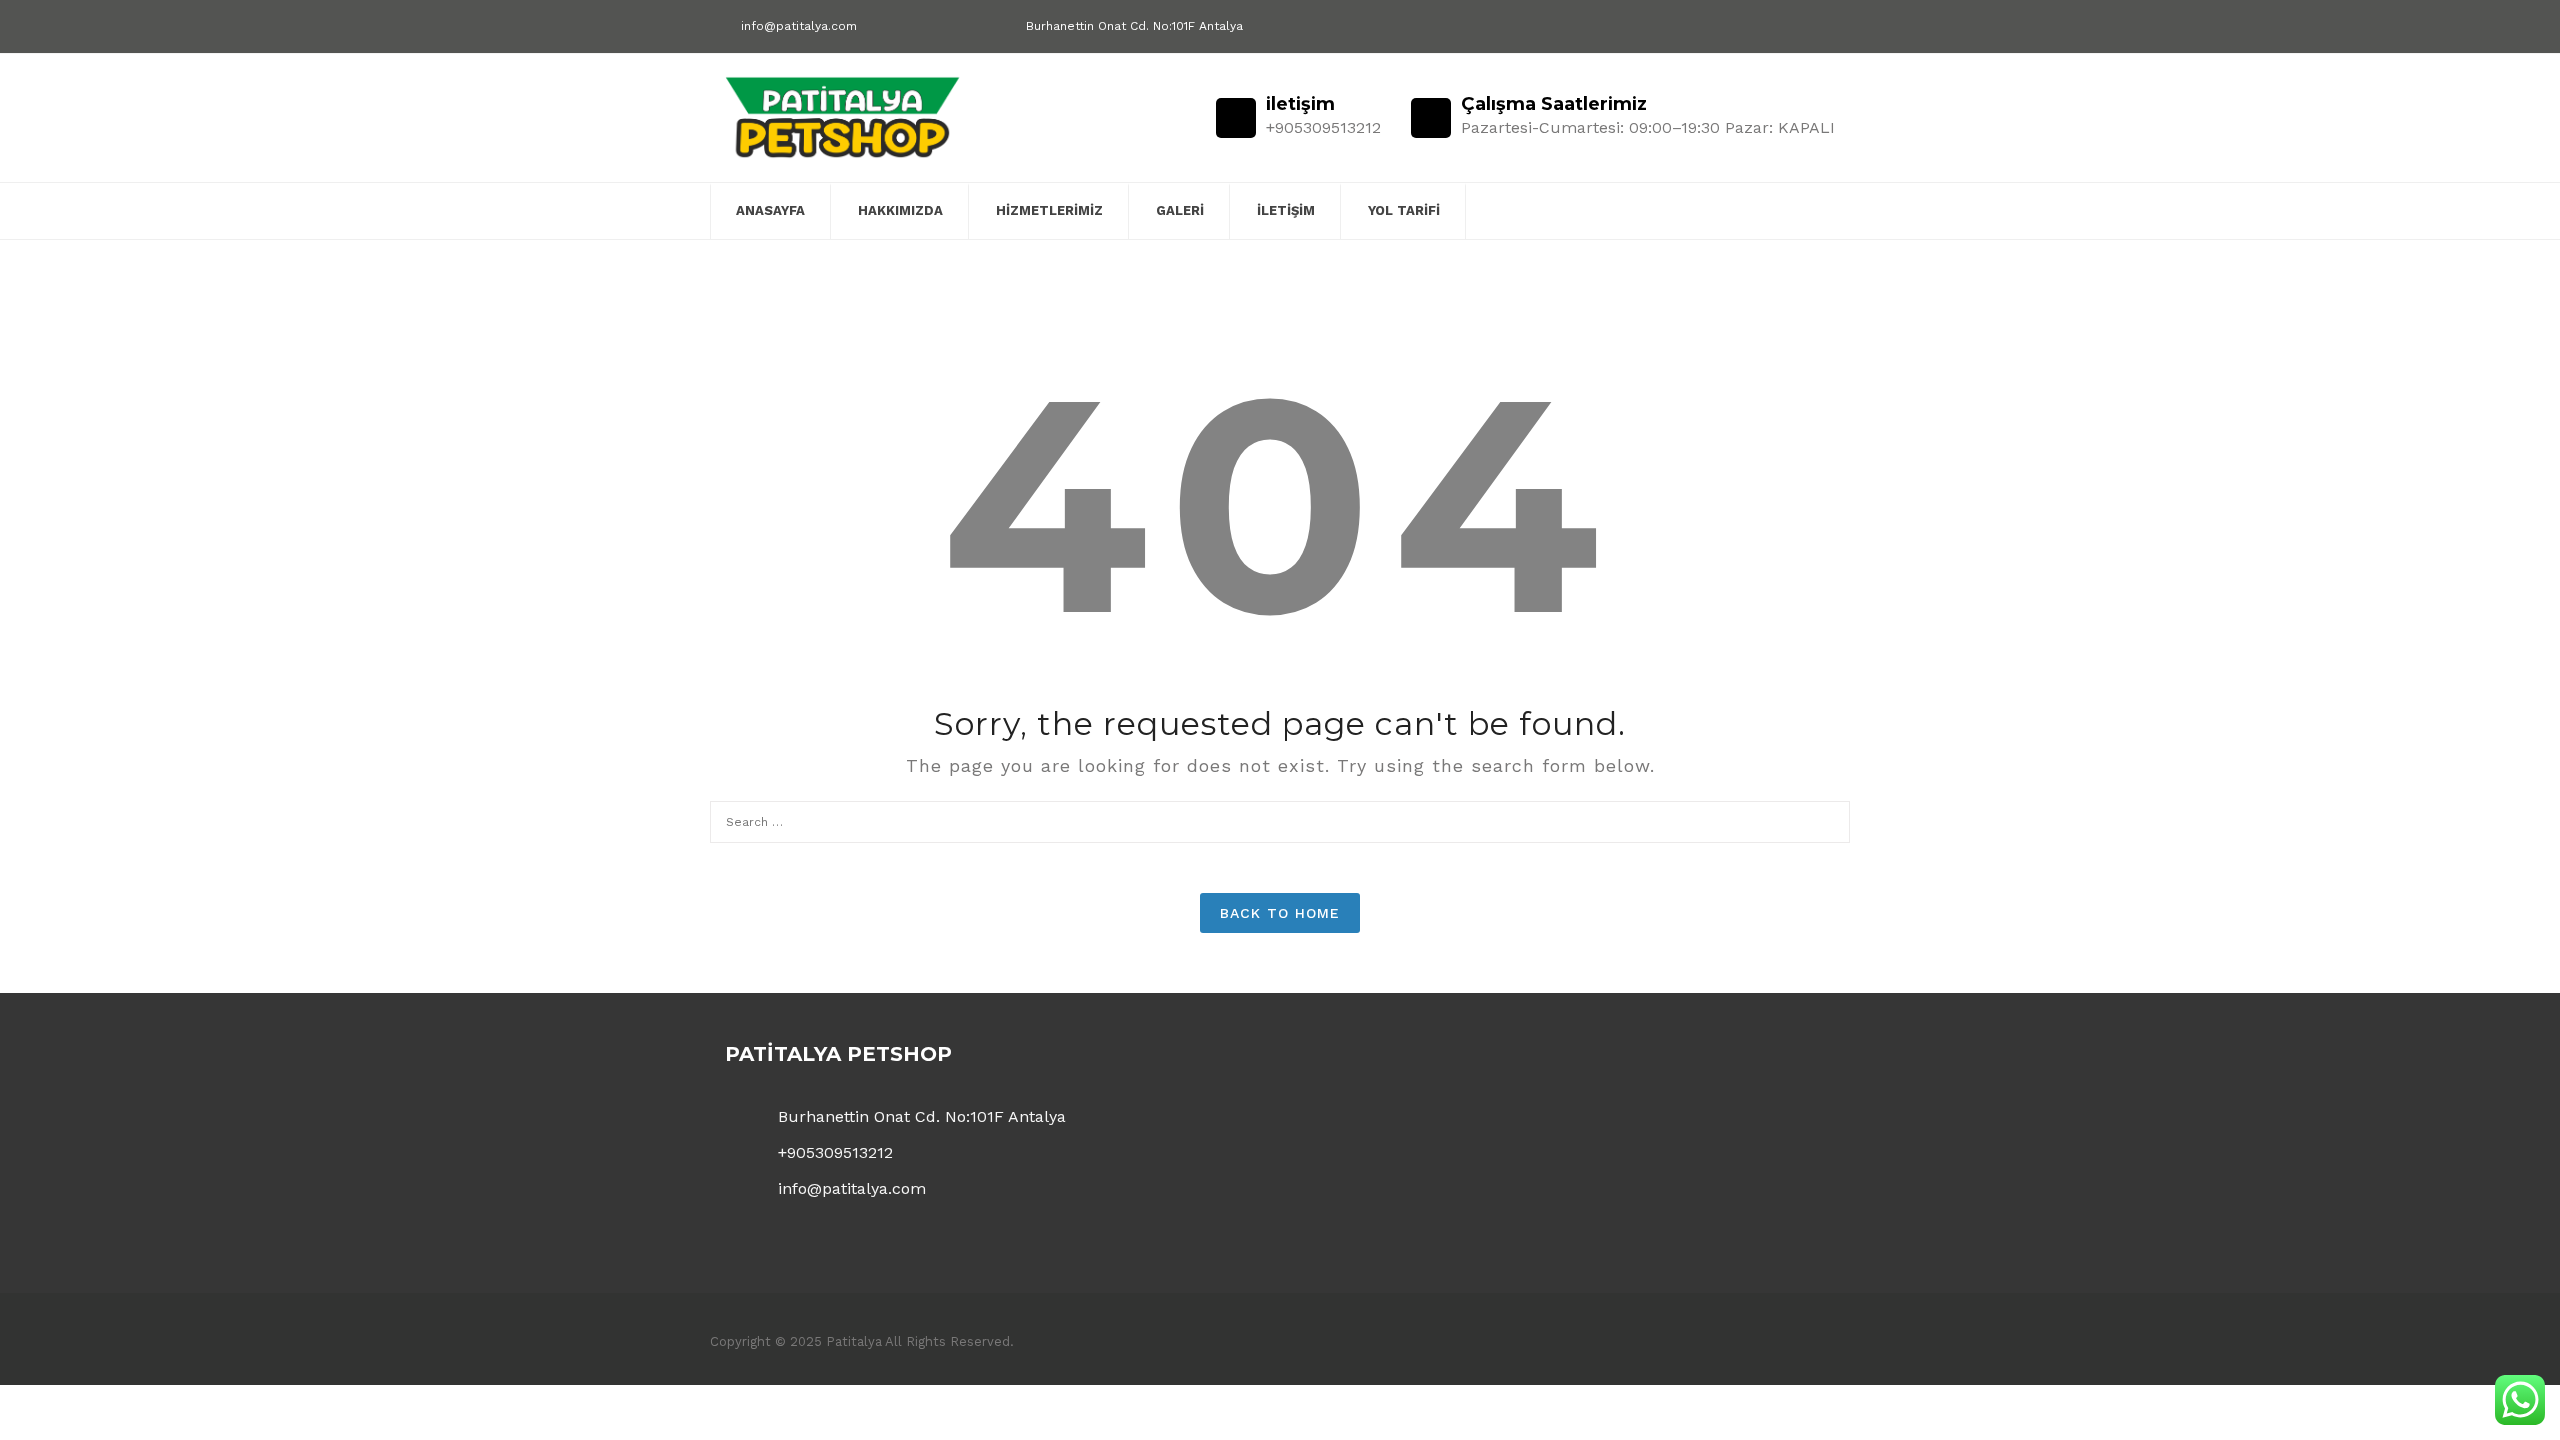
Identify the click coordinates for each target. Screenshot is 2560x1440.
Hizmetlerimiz (1049, 210)
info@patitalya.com (799, 26)
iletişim (1286, 210)
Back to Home (1280, 913)
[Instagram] (1827, 28)
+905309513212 (835, 1152)
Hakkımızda (900, 210)
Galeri (1180, 210)
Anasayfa (770, 210)
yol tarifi (1404, 210)
